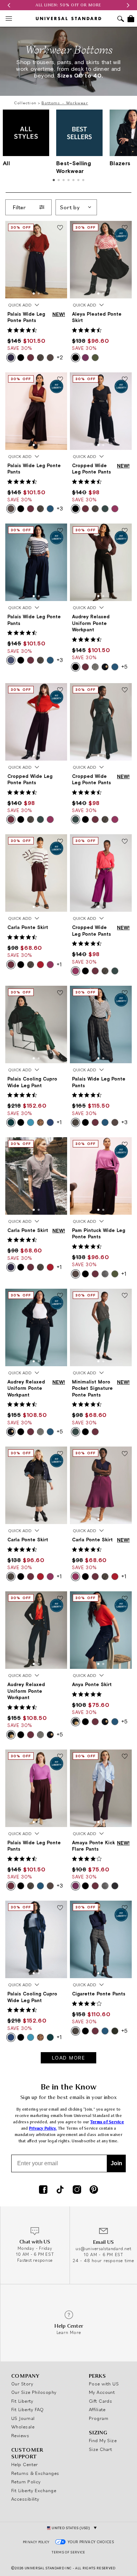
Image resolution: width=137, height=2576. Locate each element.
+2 (60, 357)
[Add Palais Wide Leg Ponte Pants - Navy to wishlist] (60, 531)
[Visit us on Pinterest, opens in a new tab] (94, 2190)
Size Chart (101, 2449)
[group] (68, 5)
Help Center (25, 2464)
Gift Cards (101, 2401)
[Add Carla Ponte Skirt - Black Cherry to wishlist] (60, 842)
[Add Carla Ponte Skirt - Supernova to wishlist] (60, 1145)
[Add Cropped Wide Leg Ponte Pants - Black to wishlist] (125, 380)
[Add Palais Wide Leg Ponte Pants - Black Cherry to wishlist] (60, 1757)
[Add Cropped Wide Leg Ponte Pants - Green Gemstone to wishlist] (125, 691)
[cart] (131, 19)
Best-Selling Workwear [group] (74, 167)
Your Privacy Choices (91, 2542)
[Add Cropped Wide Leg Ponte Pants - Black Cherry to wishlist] (60, 691)
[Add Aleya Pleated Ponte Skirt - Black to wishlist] (125, 228)
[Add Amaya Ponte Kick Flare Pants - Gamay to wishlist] (125, 1757)
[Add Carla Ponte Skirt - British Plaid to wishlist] (60, 1454)
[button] (9, 5)
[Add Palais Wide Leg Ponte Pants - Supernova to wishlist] (60, 228)
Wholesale (23, 2427)
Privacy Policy (36, 2542)
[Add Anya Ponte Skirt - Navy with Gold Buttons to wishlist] (125, 1599)
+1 (59, 964)
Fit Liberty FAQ (28, 2409)
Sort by (70, 207)
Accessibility (25, 2499)
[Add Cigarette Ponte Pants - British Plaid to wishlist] (125, 1908)
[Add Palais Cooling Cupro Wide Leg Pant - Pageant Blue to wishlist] (60, 1908)
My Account (102, 2392)
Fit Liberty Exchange (34, 2490)
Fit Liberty (22, 2401)
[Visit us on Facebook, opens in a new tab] (43, 2190)
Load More (69, 2058)
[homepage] (68, 18)
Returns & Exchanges (35, 2473)
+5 (124, 667)
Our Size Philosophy (34, 2392)
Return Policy (26, 2482)
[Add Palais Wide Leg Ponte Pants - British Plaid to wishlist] (125, 993)
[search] (121, 20)
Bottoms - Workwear (65, 103)
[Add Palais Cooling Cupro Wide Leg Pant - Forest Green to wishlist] (60, 993)
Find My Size (103, 2440)
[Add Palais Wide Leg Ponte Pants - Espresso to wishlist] (60, 380)
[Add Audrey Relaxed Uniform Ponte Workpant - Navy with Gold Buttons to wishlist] (60, 1599)
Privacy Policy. (43, 2128)
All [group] (6, 163)
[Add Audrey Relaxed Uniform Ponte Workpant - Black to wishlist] (125, 531)
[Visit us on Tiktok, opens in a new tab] (60, 2190)
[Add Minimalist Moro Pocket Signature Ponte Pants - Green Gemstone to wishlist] (125, 1296)
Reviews (20, 2435)
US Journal (23, 2418)
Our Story (22, 2384)
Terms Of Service (68, 2552)
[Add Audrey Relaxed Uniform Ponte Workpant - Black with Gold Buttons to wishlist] (60, 1296)
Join (116, 2163)
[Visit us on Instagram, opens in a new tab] (77, 2190)
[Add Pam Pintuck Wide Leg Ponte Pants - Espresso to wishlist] (125, 1145)
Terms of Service (107, 2122)
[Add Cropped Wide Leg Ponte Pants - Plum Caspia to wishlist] (125, 842)
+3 (60, 508)
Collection (25, 103)
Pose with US (104, 2384)
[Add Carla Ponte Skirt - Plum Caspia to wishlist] (125, 1454)
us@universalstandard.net (103, 2249)
